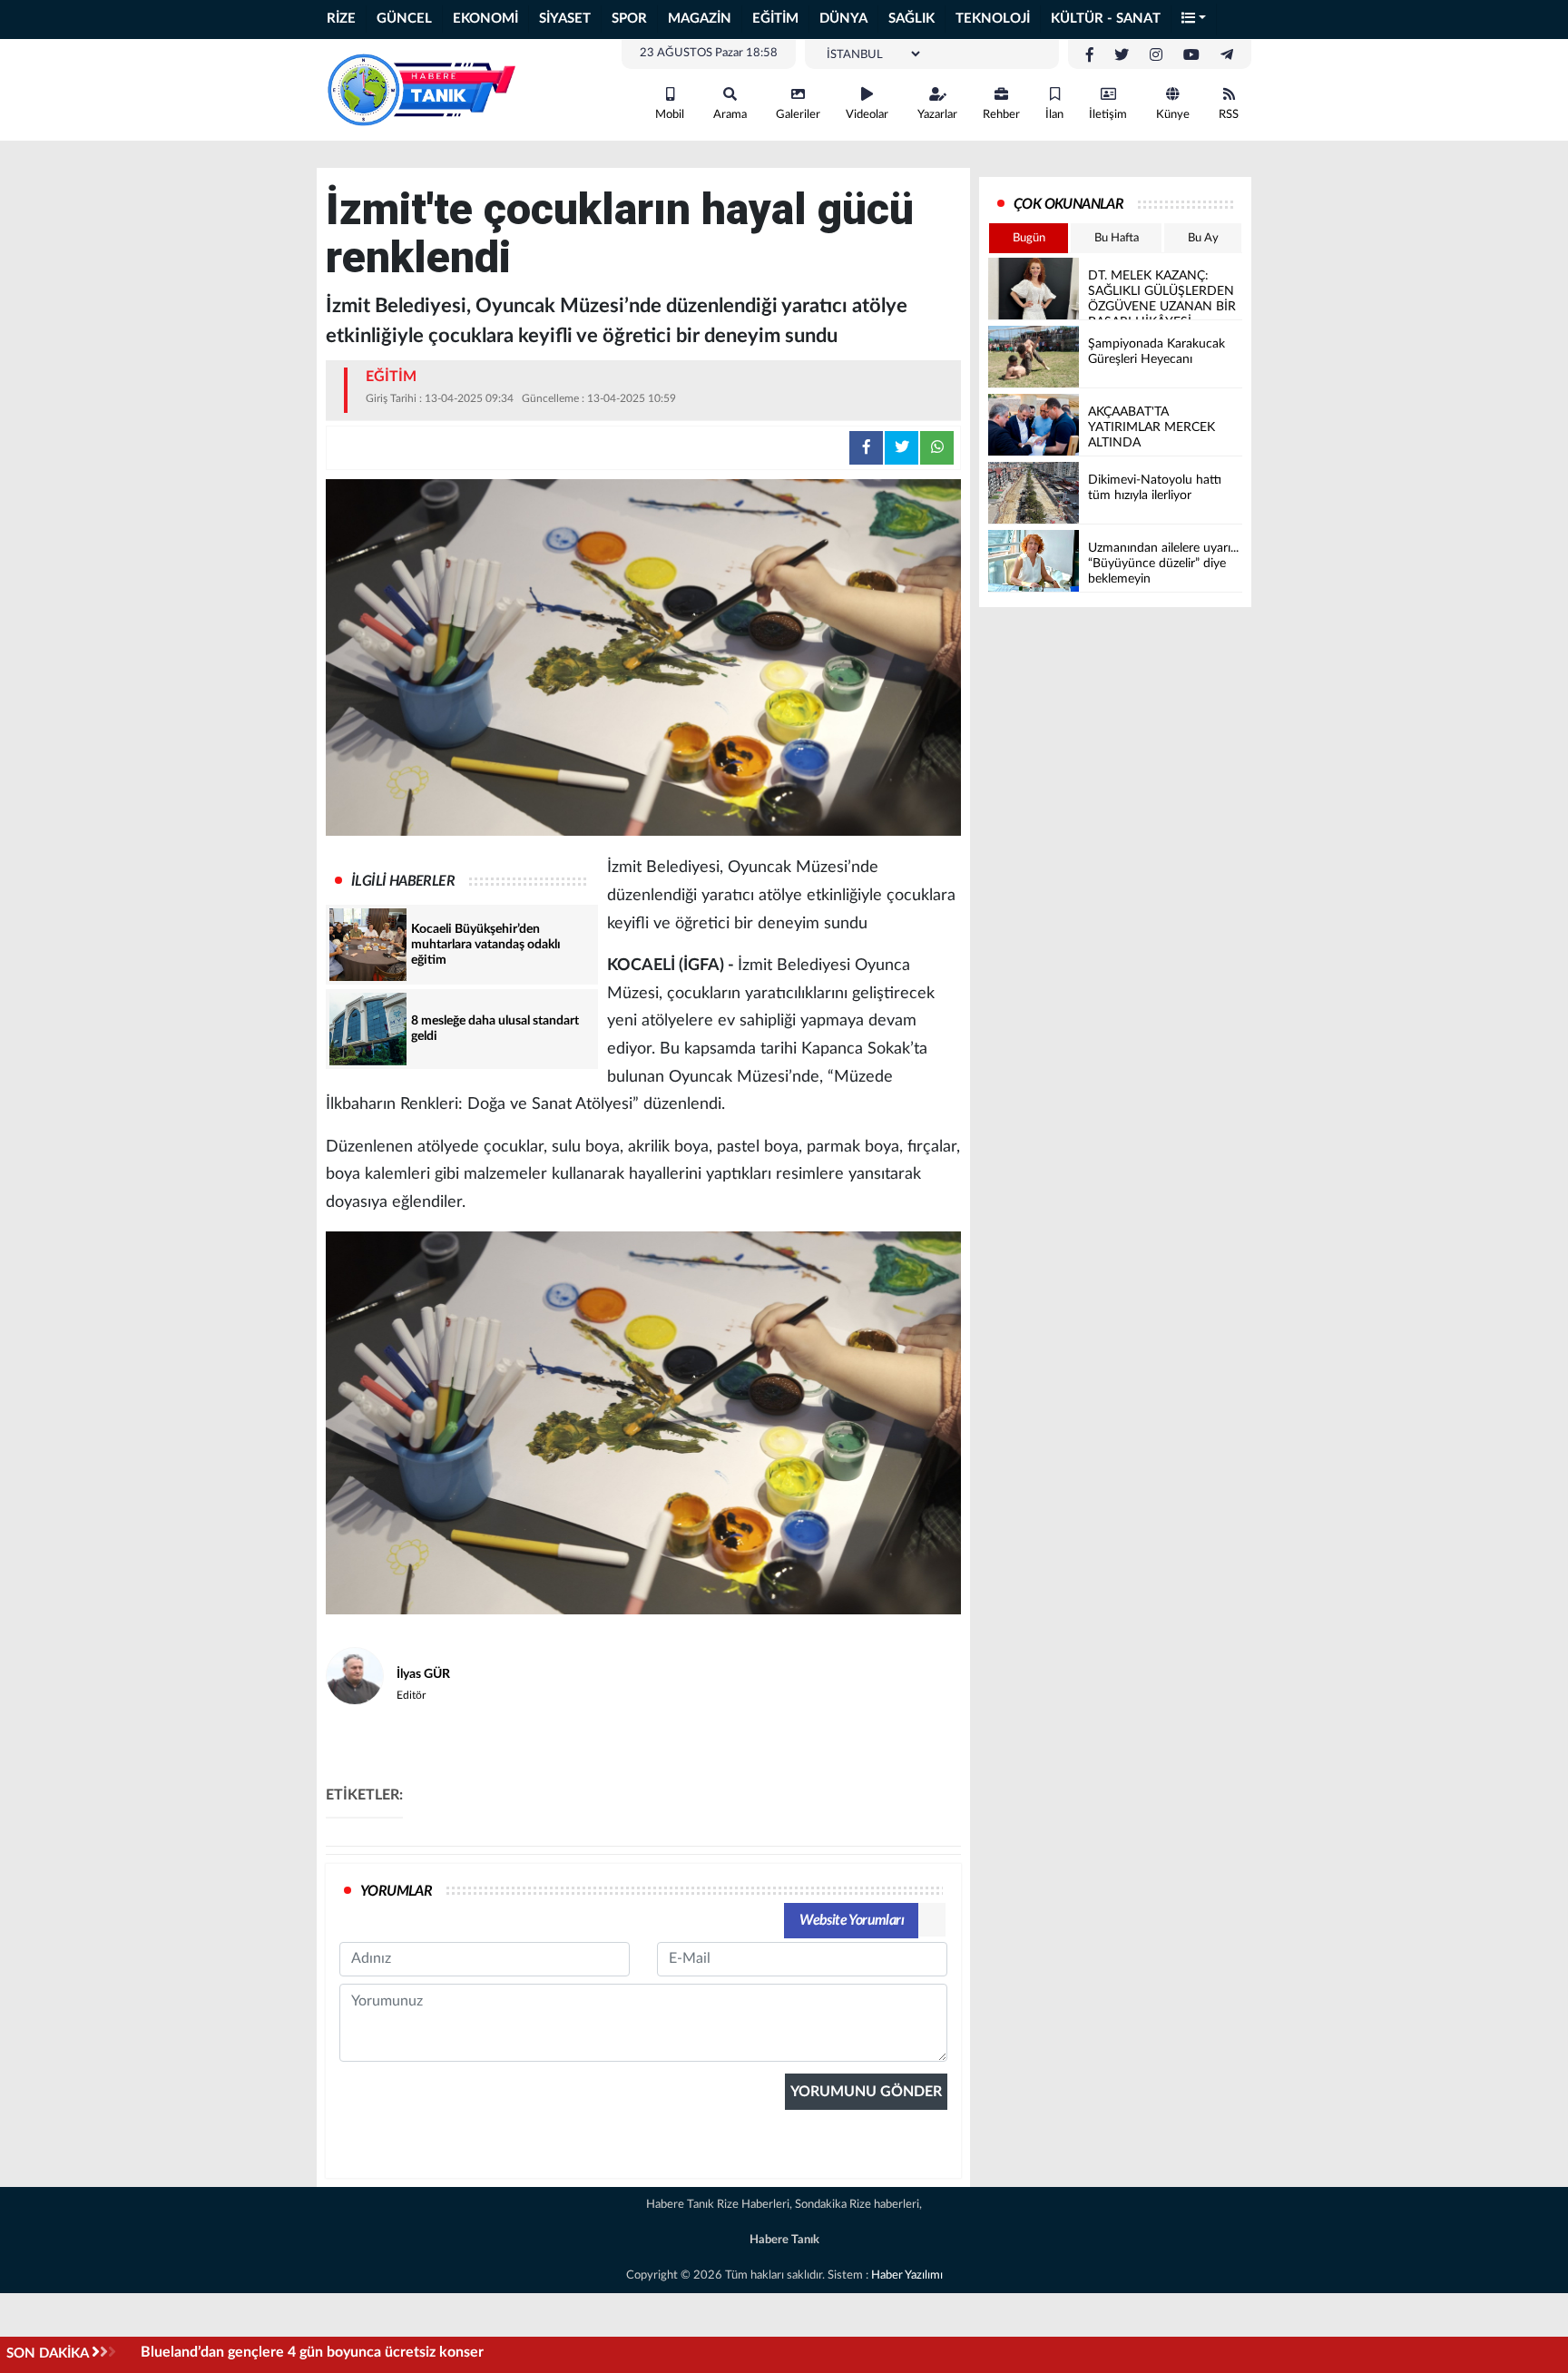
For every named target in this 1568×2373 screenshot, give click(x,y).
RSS (1229, 115)
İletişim (1108, 115)
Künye (1173, 115)
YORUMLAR (396, 1891)
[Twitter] (1122, 55)
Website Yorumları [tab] (852, 1920)
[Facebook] (1090, 55)
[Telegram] (1227, 55)
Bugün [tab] (1029, 238)
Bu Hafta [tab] (1117, 238)
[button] (1194, 20)
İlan (1054, 115)
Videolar (867, 115)
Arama (730, 115)
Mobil (670, 115)
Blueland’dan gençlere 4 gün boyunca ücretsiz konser (312, 2352)
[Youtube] (1191, 55)
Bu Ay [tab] (1203, 238)
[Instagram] (1156, 55)
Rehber (1001, 115)
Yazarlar (937, 115)
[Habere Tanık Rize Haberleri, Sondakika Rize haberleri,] (421, 89)
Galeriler (798, 115)
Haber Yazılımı (907, 2275)
